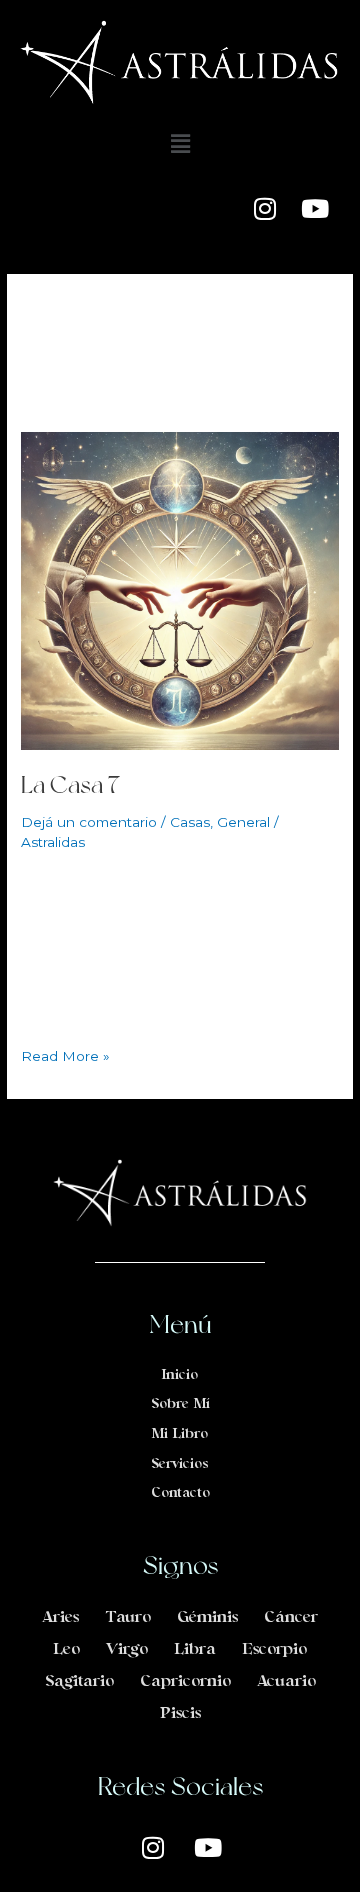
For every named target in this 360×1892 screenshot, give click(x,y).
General (243, 822)
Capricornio (185, 1682)
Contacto (180, 1493)
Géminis (207, 1618)
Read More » (65, 1054)
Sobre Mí (180, 1404)
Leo (66, 1650)
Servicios (180, 1464)
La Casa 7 (70, 784)
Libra (195, 1650)
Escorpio (274, 1650)
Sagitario (79, 1682)
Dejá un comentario (89, 822)
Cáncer (291, 1618)
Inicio (180, 1375)
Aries (60, 1618)
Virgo (127, 1650)
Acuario (286, 1682)
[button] (180, 144)
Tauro (128, 1618)
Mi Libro (180, 1434)
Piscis (180, 1714)
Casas (190, 822)
